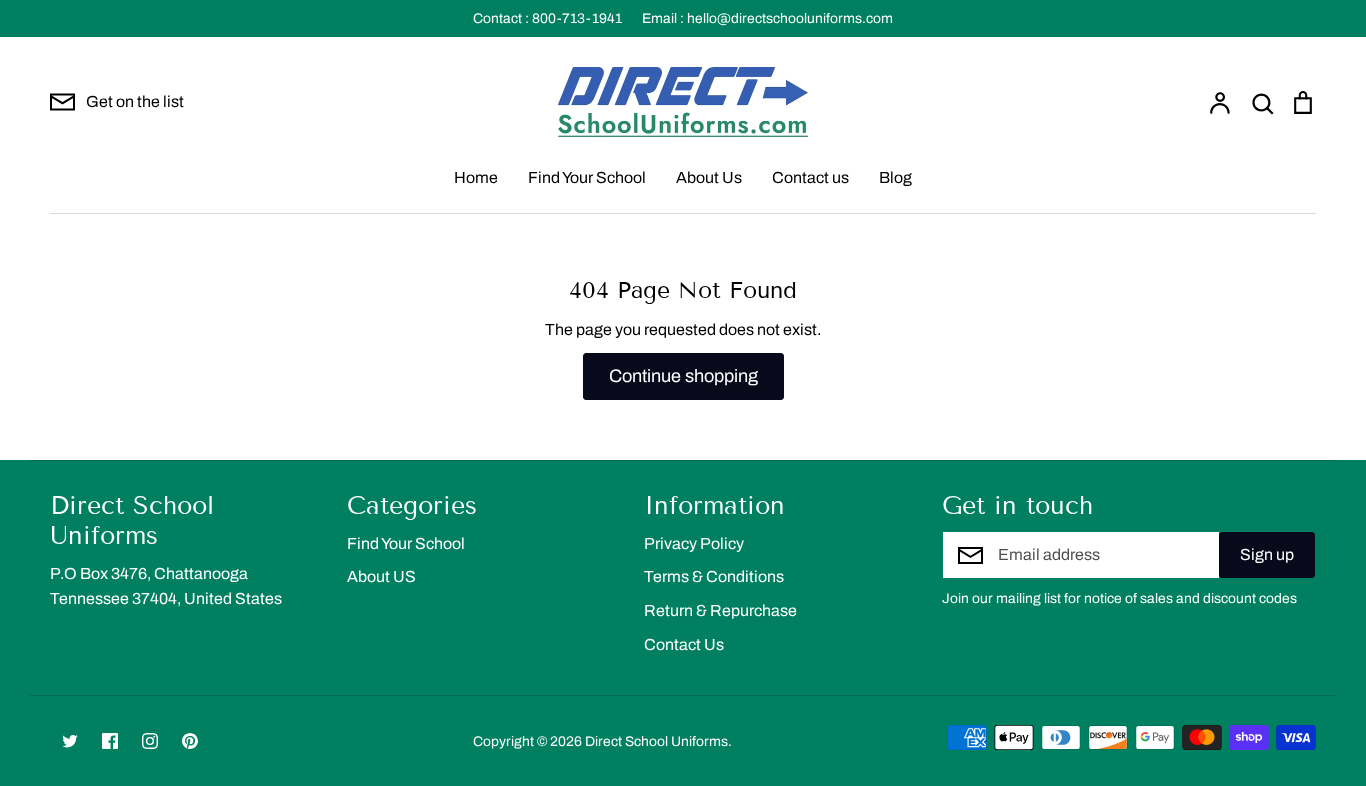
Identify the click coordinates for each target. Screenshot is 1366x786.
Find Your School (587, 177)
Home (476, 177)
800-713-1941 (577, 18)
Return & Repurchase (720, 610)
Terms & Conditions (714, 576)
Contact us (810, 177)
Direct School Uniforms (656, 741)
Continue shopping (683, 376)
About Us (709, 177)
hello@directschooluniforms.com (790, 18)
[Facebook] (110, 741)
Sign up (1267, 554)
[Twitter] (70, 741)
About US (381, 576)
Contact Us (684, 644)
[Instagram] (150, 741)
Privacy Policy (694, 543)
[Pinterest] (190, 741)
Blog (895, 177)
